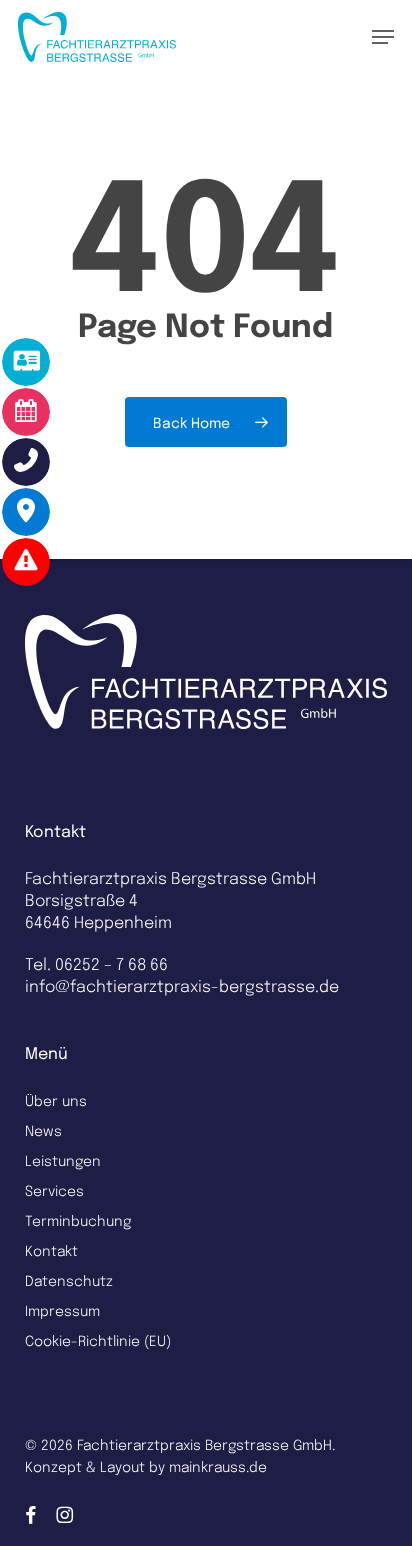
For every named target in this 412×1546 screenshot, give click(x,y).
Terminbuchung (78, 1220)
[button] (383, 37)
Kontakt (51, 1250)
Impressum (62, 1310)
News (43, 1130)
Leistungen (63, 1160)
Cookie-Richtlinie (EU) (98, 1340)
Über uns (56, 1100)
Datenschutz (69, 1280)
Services (54, 1190)
